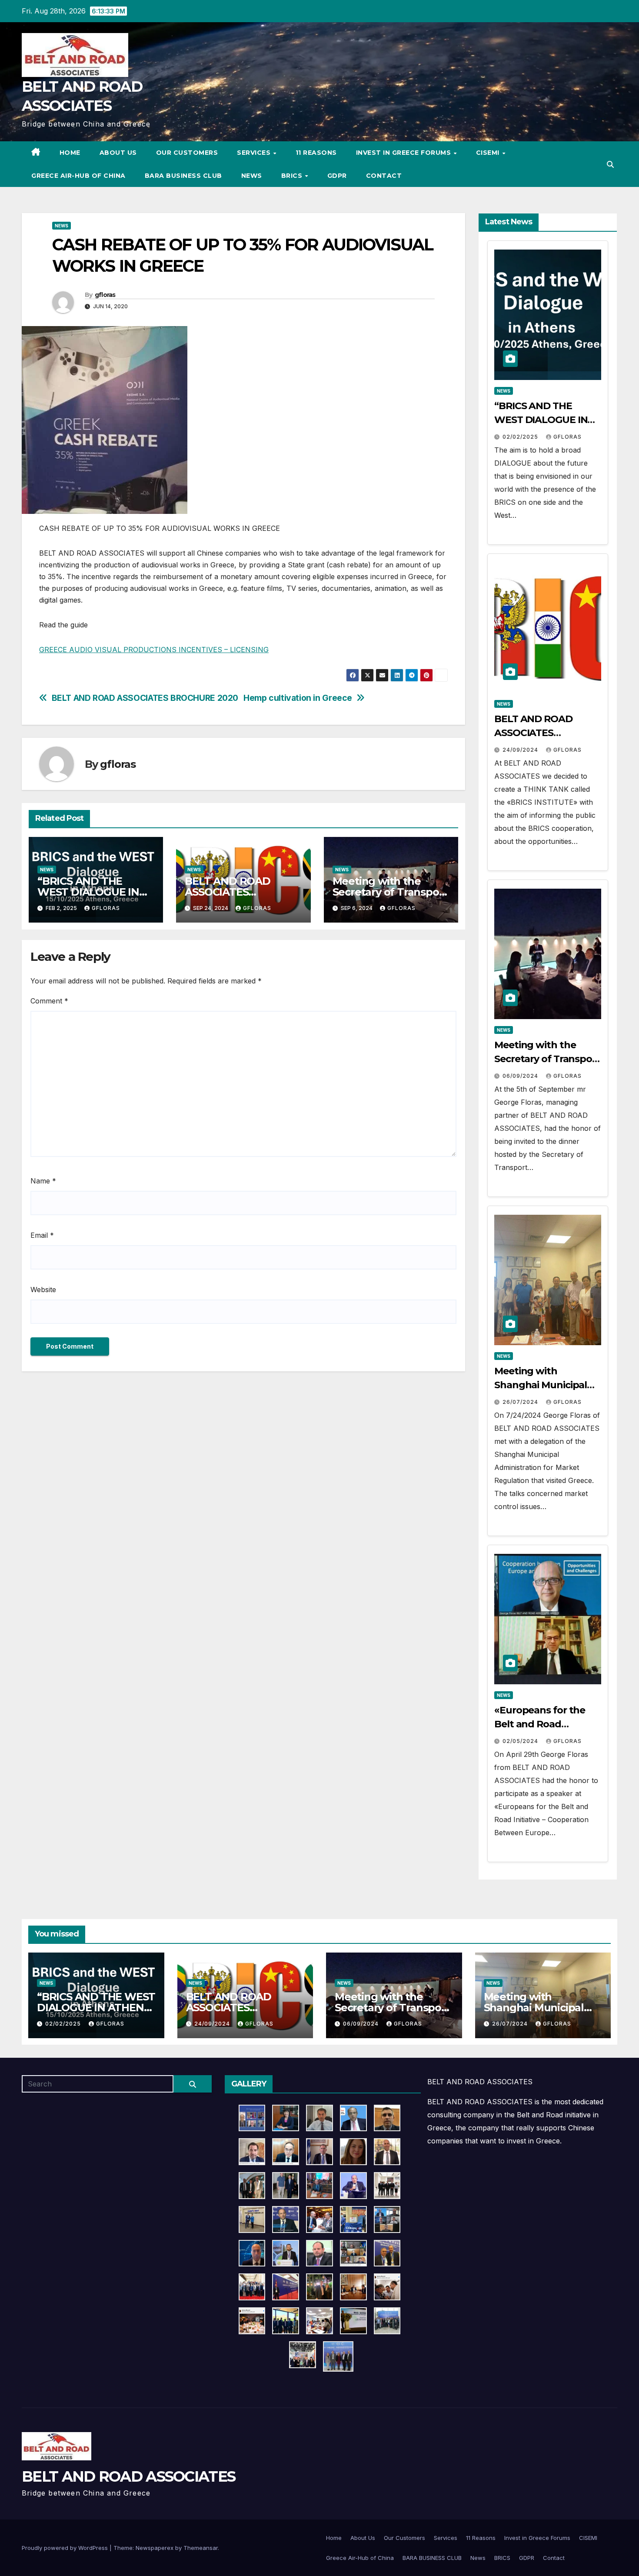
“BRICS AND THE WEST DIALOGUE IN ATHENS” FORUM (88, 892)
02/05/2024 (521, 1741)
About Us (118, 153)
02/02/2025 (521, 437)
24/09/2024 (521, 750)
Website (43, 1290)
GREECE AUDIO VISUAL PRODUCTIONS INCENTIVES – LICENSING (154, 650)
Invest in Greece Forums (404, 153)
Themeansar (201, 2548)
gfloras (105, 295)
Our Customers (187, 153)
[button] (610, 164)
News (252, 176)
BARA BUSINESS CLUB (183, 176)
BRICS (293, 176)
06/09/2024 (521, 1076)
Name (43, 1181)
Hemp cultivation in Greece (298, 698)
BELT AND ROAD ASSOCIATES (128, 2476)
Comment (49, 1001)
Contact (384, 176)
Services (255, 153)
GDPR (337, 176)
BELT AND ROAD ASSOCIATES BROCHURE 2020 (145, 698)
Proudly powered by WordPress (66, 2548)
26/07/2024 (521, 1402)
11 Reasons (316, 153)
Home (70, 153)
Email (42, 1235)
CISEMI (489, 153)
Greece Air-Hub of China (78, 176)
